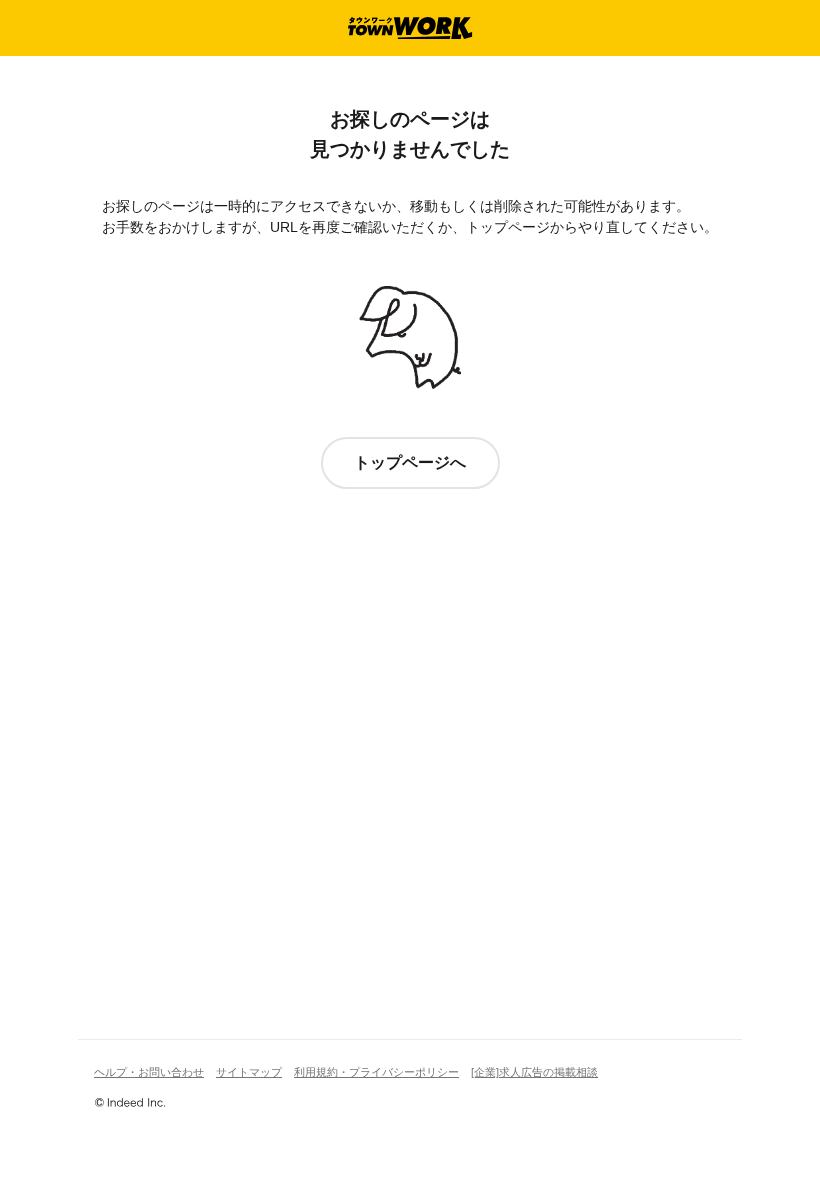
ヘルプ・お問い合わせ (149, 1072)
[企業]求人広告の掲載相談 (534, 1072)
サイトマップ (249, 1072)
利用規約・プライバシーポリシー (376, 1072)
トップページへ (410, 462)
